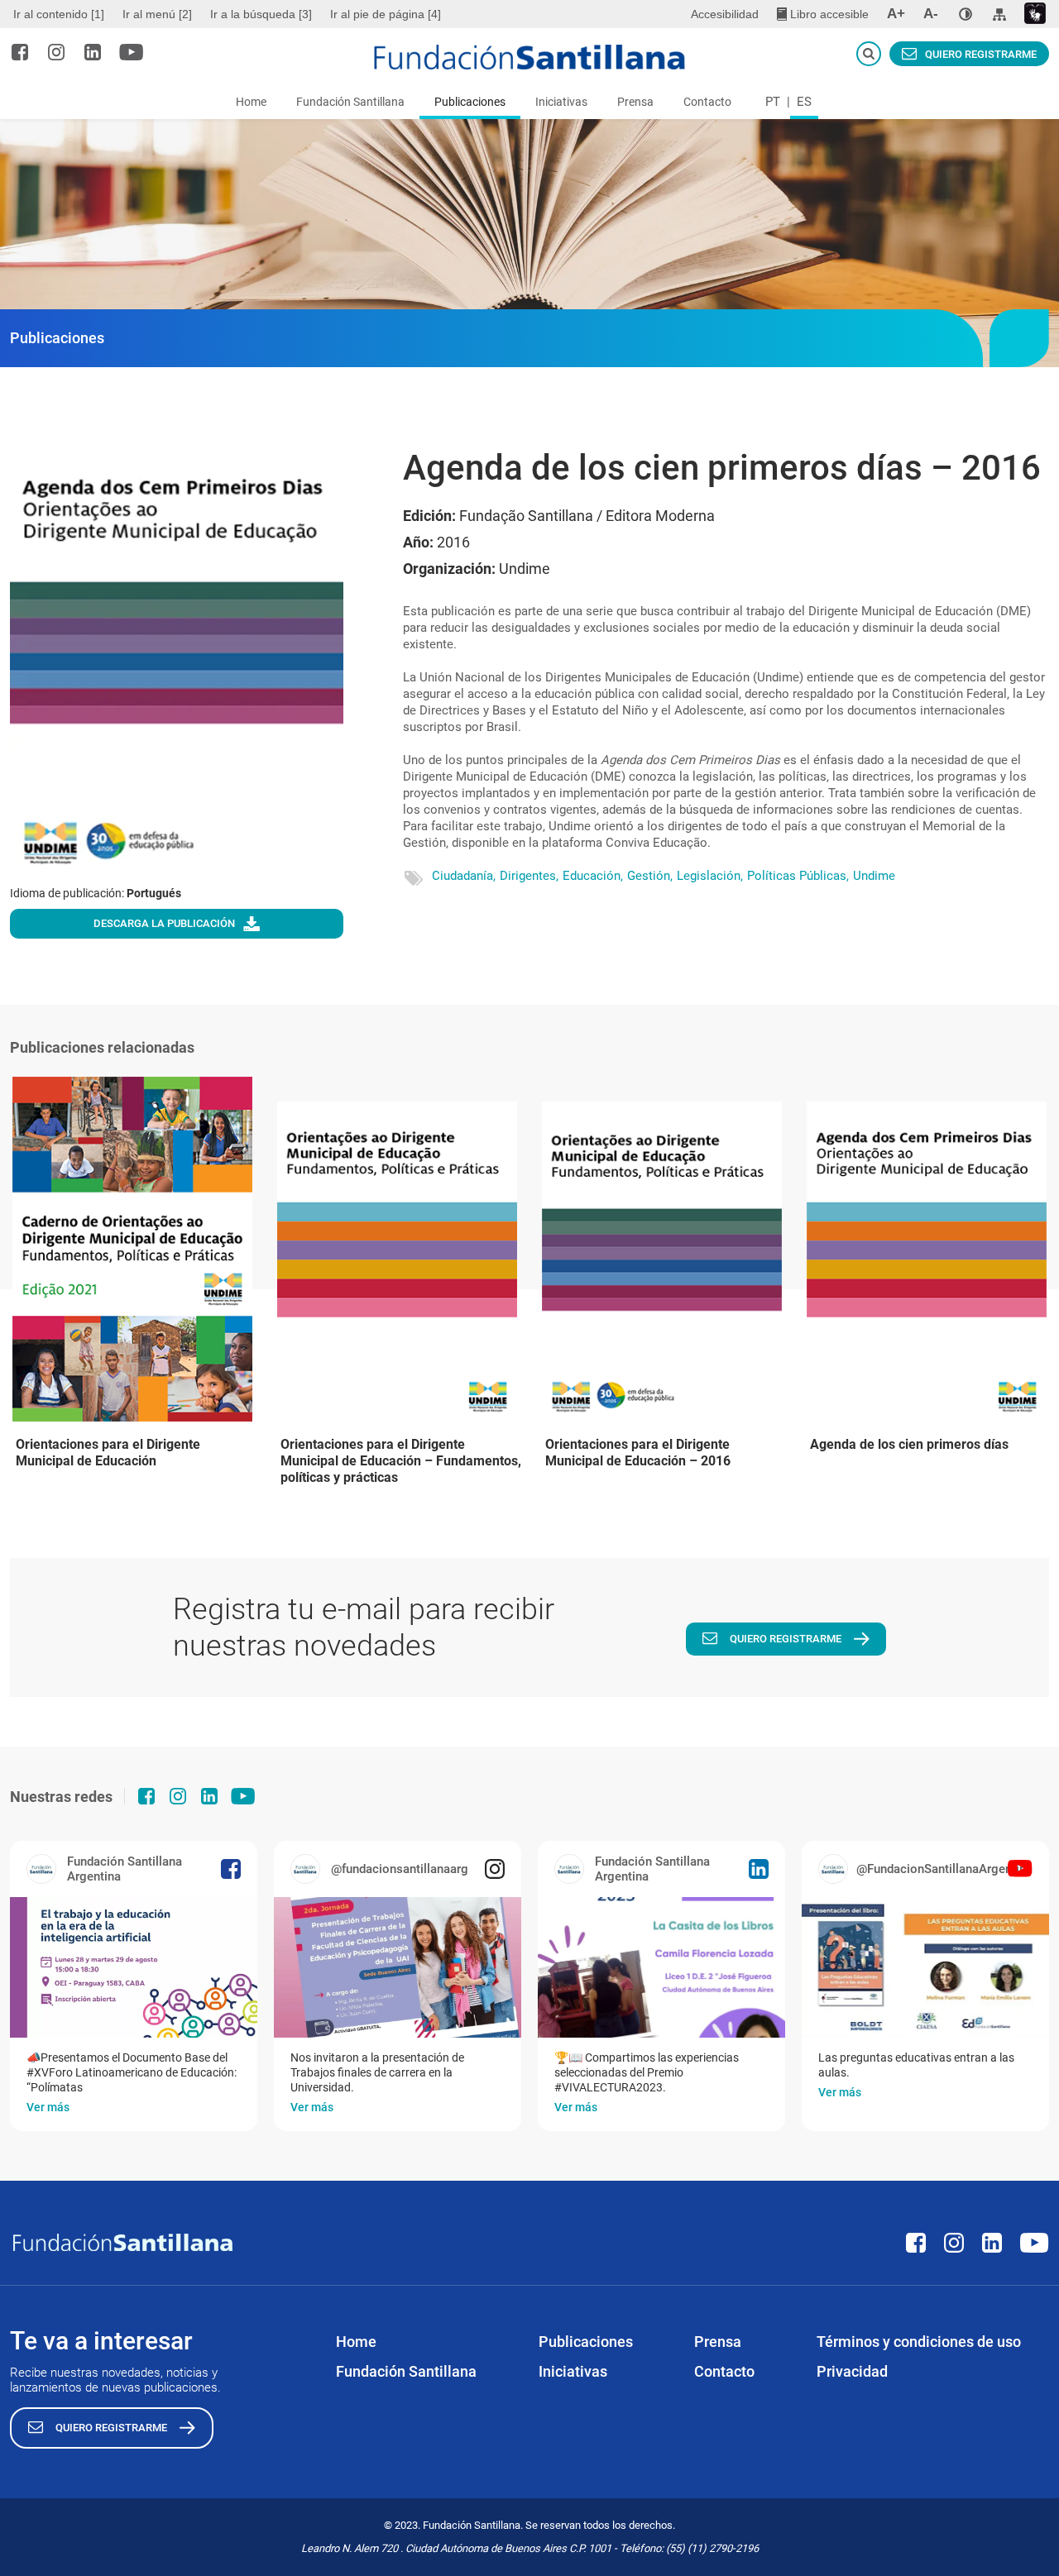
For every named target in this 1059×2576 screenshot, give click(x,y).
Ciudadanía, (464, 876)
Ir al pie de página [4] (386, 14)
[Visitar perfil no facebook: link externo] (20, 52)
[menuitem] (61, 14)
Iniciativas (561, 102)
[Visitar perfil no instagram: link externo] (56, 52)
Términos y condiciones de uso (919, 2342)
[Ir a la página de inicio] (530, 57)
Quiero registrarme (981, 54)
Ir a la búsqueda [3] (261, 14)
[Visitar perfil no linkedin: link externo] (93, 52)
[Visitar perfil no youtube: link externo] (132, 52)
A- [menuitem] (931, 14)
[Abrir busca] (869, 54)
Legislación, (710, 876)
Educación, (593, 876)
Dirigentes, (529, 876)
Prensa (635, 102)
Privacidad (852, 2371)
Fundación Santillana (350, 102)
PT (773, 102)
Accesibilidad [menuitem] (725, 14)
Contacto (707, 102)
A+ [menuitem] (896, 14)
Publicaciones (470, 102)
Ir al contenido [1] (59, 14)
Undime (874, 876)
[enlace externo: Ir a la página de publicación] (134, 1967)
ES (804, 102)
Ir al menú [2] (157, 14)
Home (251, 102)
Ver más (48, 2107)
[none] (966, 14)
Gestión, (650, 876)
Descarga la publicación (164, 923)
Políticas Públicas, (798, 876)
